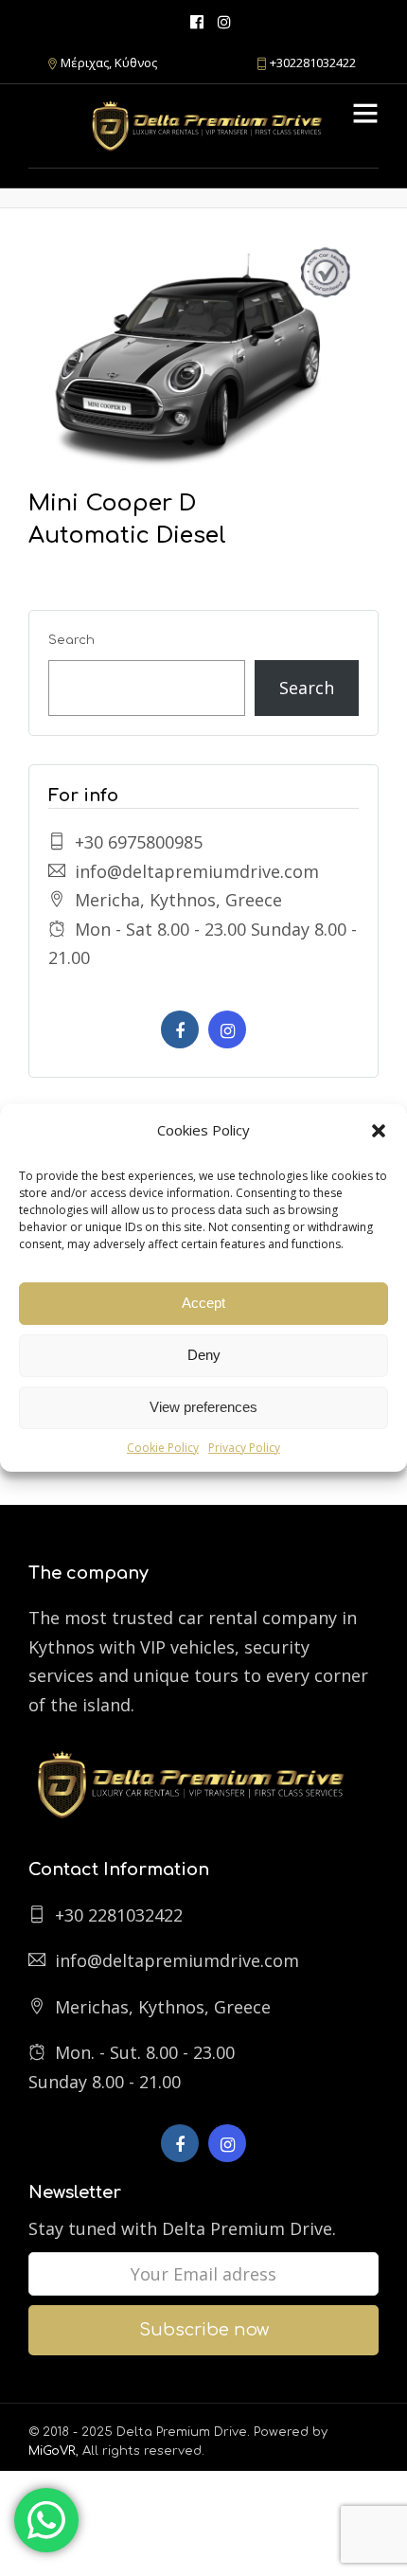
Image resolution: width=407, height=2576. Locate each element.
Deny (204, 1355)
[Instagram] (224, 21)
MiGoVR (52, 2451)
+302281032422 (313, 63)
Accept (203, 1303)
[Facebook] (180, 1029)
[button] (379, 1131)
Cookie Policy (163, 1448)
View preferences (203, 1407)
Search (71, 640)
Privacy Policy (244, 1448)
